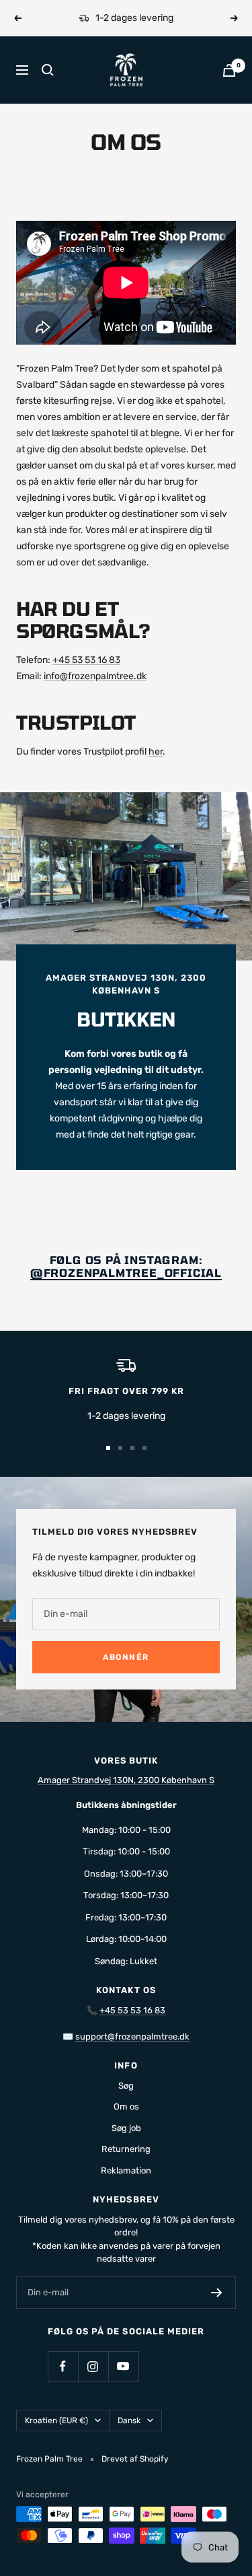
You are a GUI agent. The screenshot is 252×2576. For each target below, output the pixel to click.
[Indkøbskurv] (229, 70)
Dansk (129, 2421)
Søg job (126, 2128)
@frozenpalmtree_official (126, 1273)
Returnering (126, 2149)
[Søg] (48, 70)
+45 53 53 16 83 (86, 660)
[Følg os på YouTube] (123, 2366)
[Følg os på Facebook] (63, 2366)
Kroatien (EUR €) (56, 2421)
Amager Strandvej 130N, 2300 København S (126, 1780)
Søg (126, 2086)
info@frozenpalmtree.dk (95, 676)
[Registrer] (217, 2293)
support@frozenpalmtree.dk (132, 2037)
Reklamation (126, 2170)
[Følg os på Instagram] (93, 2366)
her (156, 752)
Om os (126, 2107)
